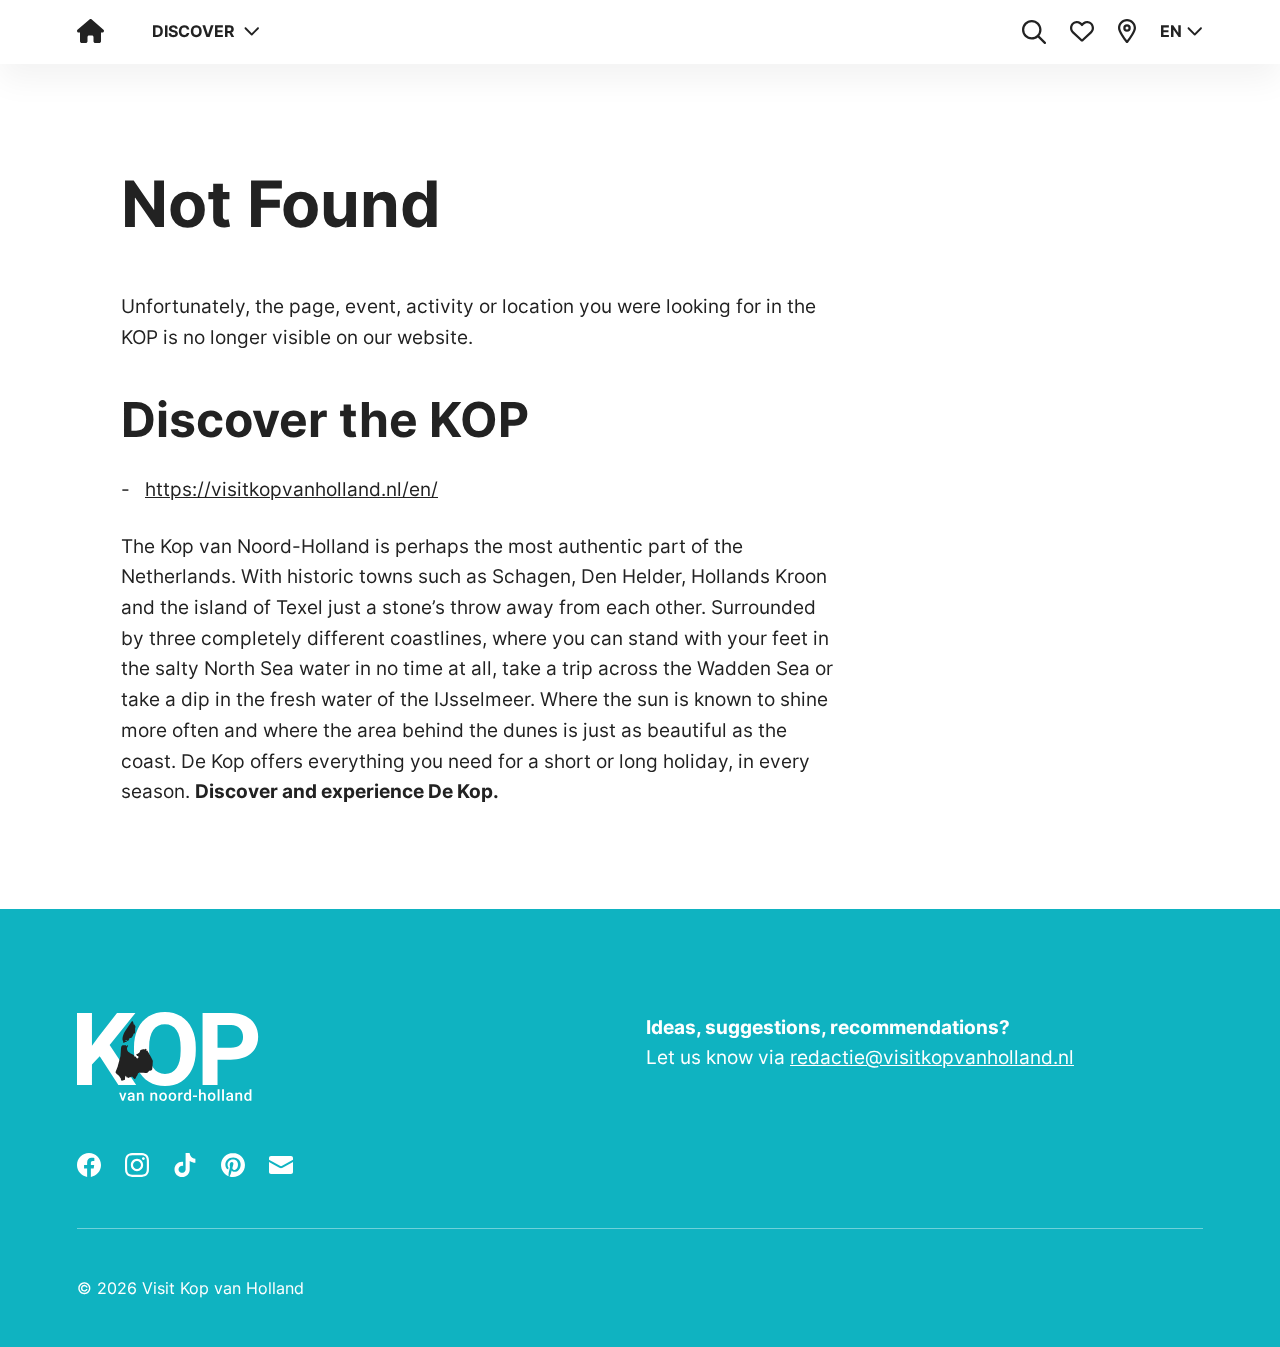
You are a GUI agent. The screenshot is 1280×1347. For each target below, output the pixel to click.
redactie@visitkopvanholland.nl (932, 1057)
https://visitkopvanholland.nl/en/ (291, 489)
